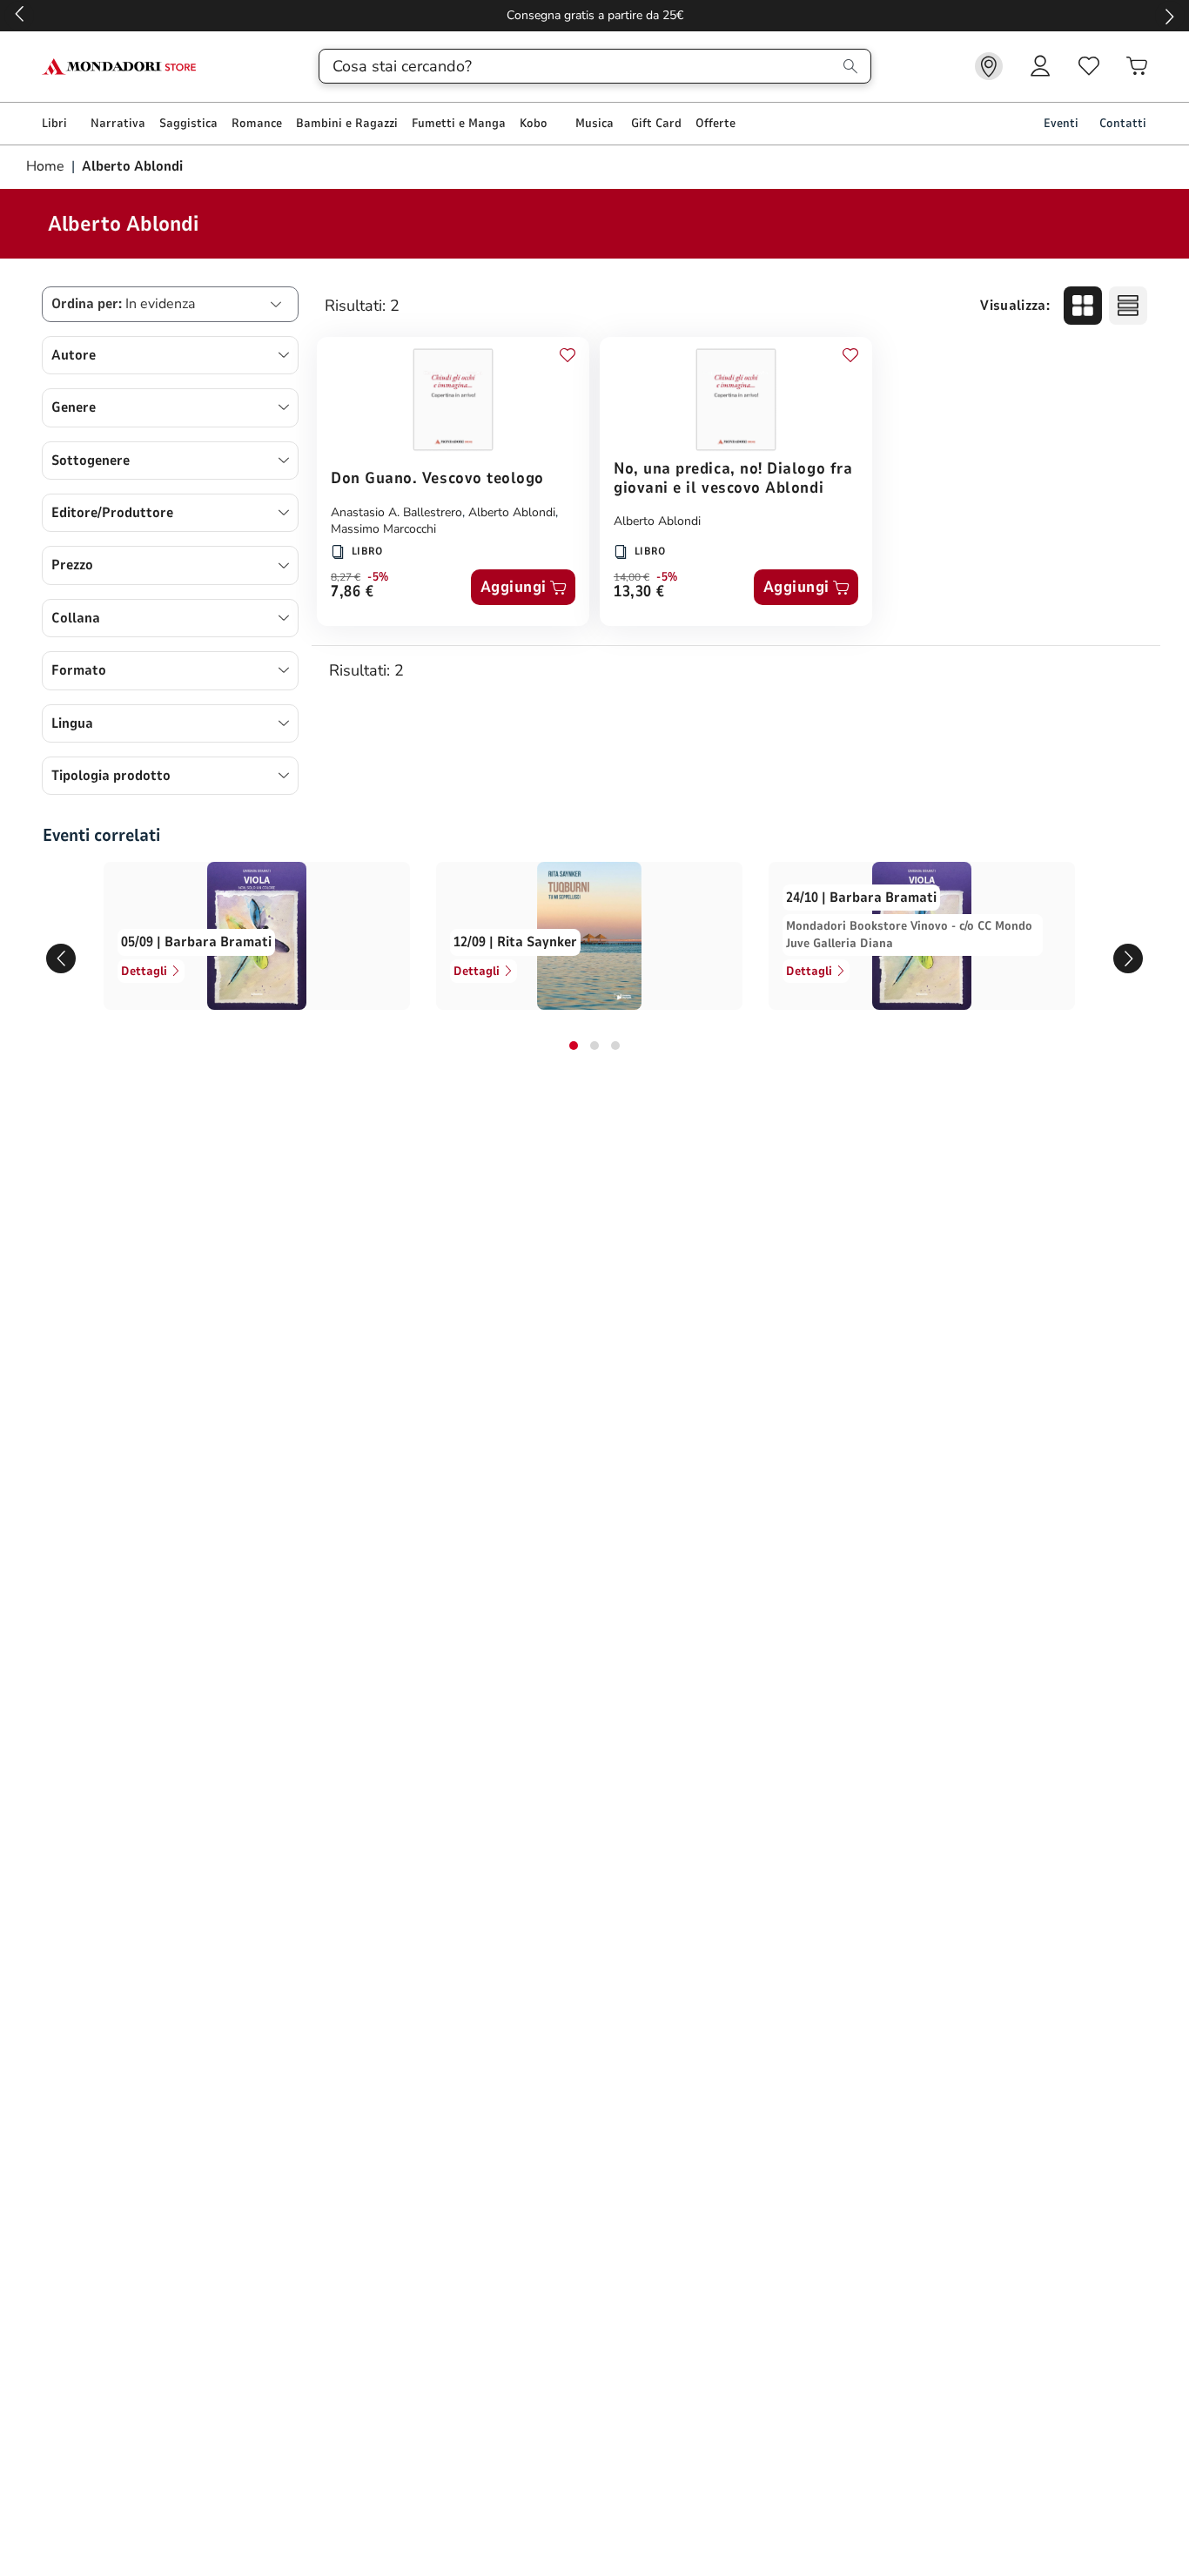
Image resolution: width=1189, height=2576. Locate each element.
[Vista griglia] (1083, 306)
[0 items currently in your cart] (1137, 66)
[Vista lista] (1128, 306)
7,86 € (352, 592)
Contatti (1123, 123)
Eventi (1061, 123)
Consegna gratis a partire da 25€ (595, 15)
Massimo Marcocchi (383, 529)
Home (47, 166)
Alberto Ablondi (512, 512)
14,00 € (631, 577)
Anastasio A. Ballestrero (396, 512)
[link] (989, 66)
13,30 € (639, 592)
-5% (378, 577)
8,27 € (346, 577)
